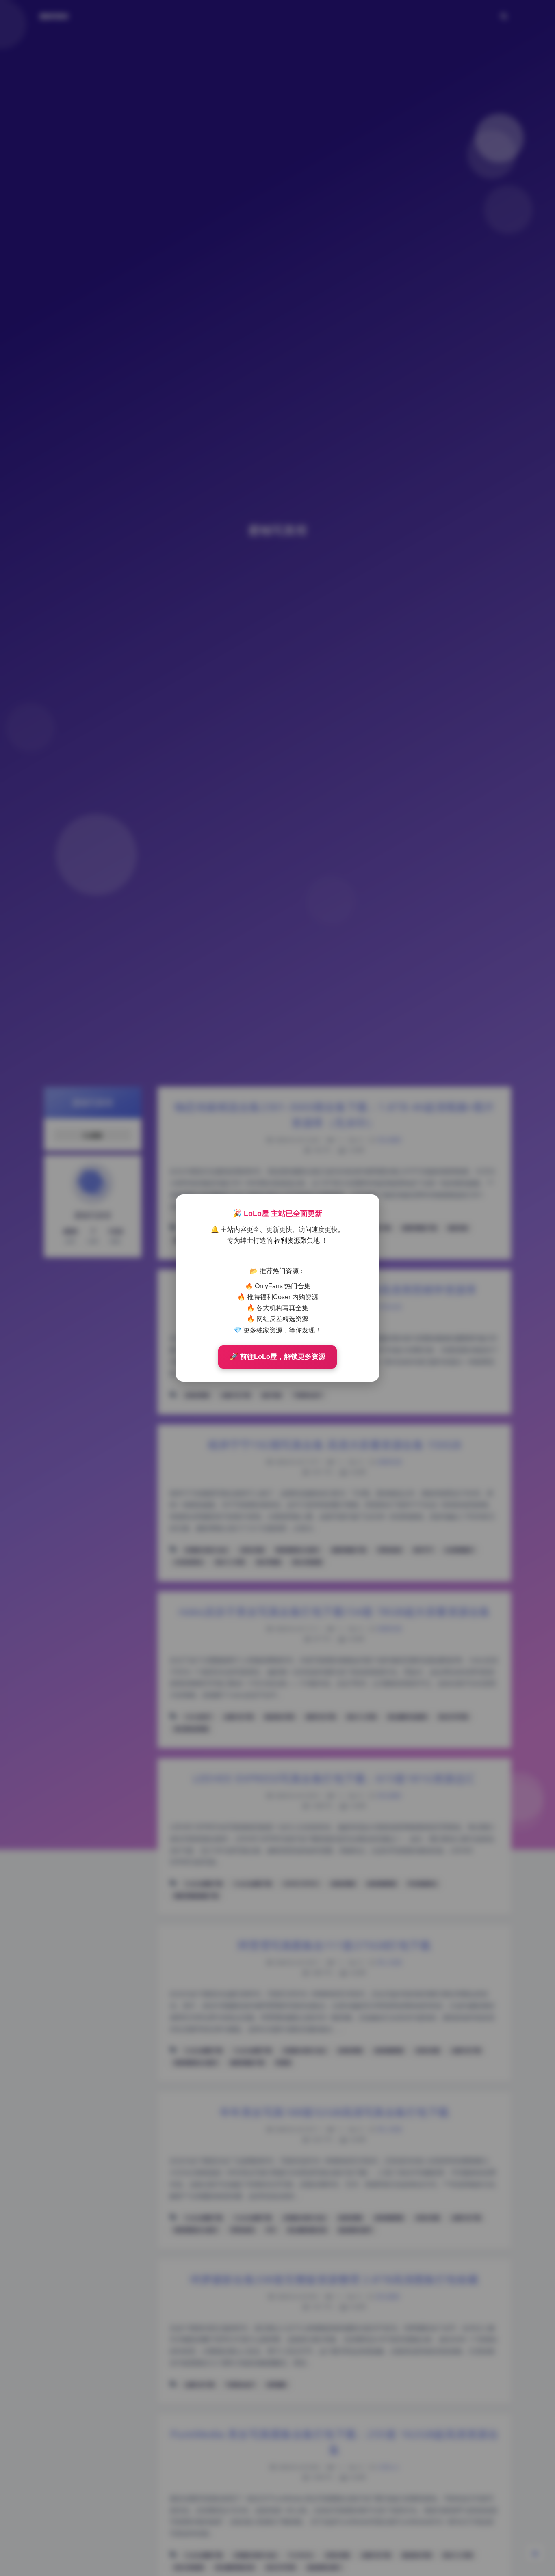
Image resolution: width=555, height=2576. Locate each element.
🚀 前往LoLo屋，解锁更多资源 (277, 1357)
